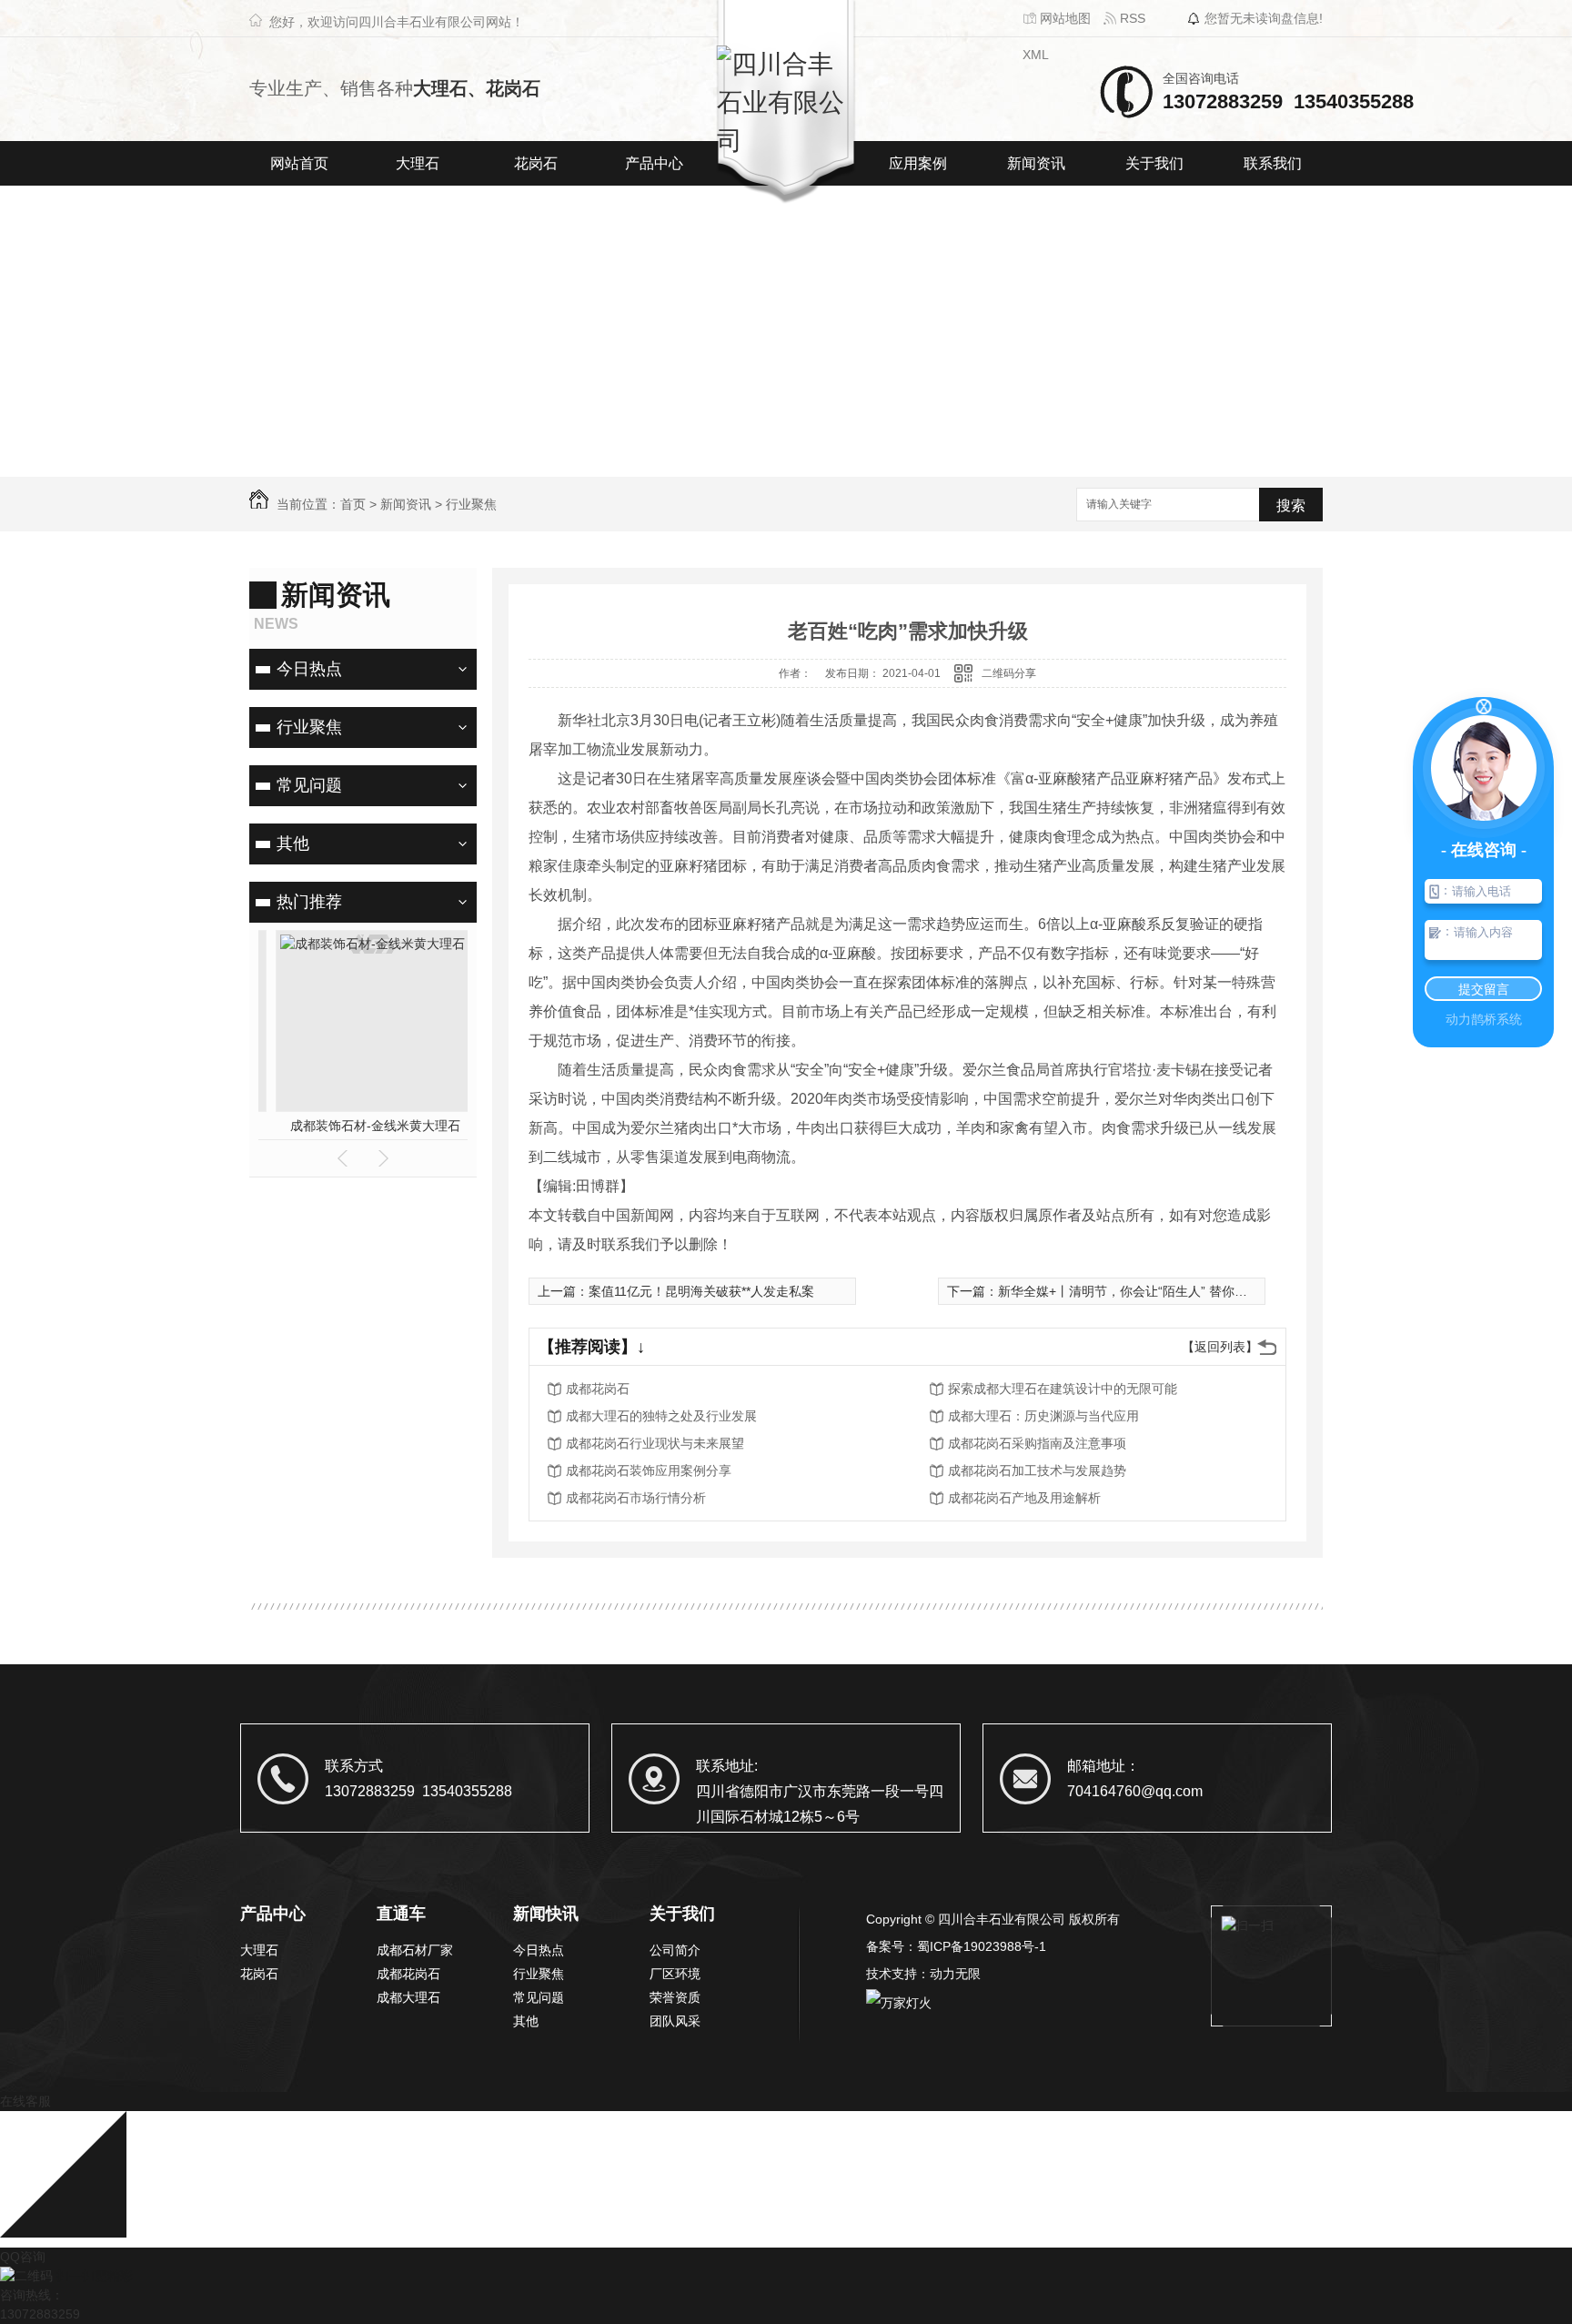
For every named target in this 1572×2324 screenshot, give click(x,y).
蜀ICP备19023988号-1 (982, 1946)
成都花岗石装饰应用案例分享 (649, 1470)
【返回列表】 (1220, 1347)
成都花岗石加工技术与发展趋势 (1037, 1470)
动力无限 (955, 1974)
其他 (293, 844)
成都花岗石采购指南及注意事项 (1037, 1443)
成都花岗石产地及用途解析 (1024, 1498)
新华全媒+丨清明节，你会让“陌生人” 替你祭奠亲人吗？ (1154, 1291)
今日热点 (309, 669)
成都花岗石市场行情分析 (636, 1498)
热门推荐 (309, 902)
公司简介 (675, 1950)
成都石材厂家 (415, 1950)
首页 (353, 504)
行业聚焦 (471, 504)
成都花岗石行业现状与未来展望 (655, 1443)
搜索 (1291, 505)
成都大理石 (408, 1997)
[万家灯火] (899, 2001)
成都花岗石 (598, 1389)
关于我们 (1154, 163)
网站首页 (299, 163)
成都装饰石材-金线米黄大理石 (363, 1126)
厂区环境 (675, 1974)
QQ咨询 (23, 2257)
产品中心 (654, 163)
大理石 (418, 163)
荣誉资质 (675, 1997)
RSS (1131, 18)
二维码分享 (1009, 673)
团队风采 (675, 2021)
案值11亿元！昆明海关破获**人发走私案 (701, 1291)
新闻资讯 (1036, 163)
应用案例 (918, 163)
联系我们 (1273, 163)
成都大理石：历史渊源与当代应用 (1043, 1416)
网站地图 (1063, 18)
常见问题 (309, 785)
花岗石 (536, 163)
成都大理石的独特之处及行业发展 (661, 1416)
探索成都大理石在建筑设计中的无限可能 (1063, 1389)
